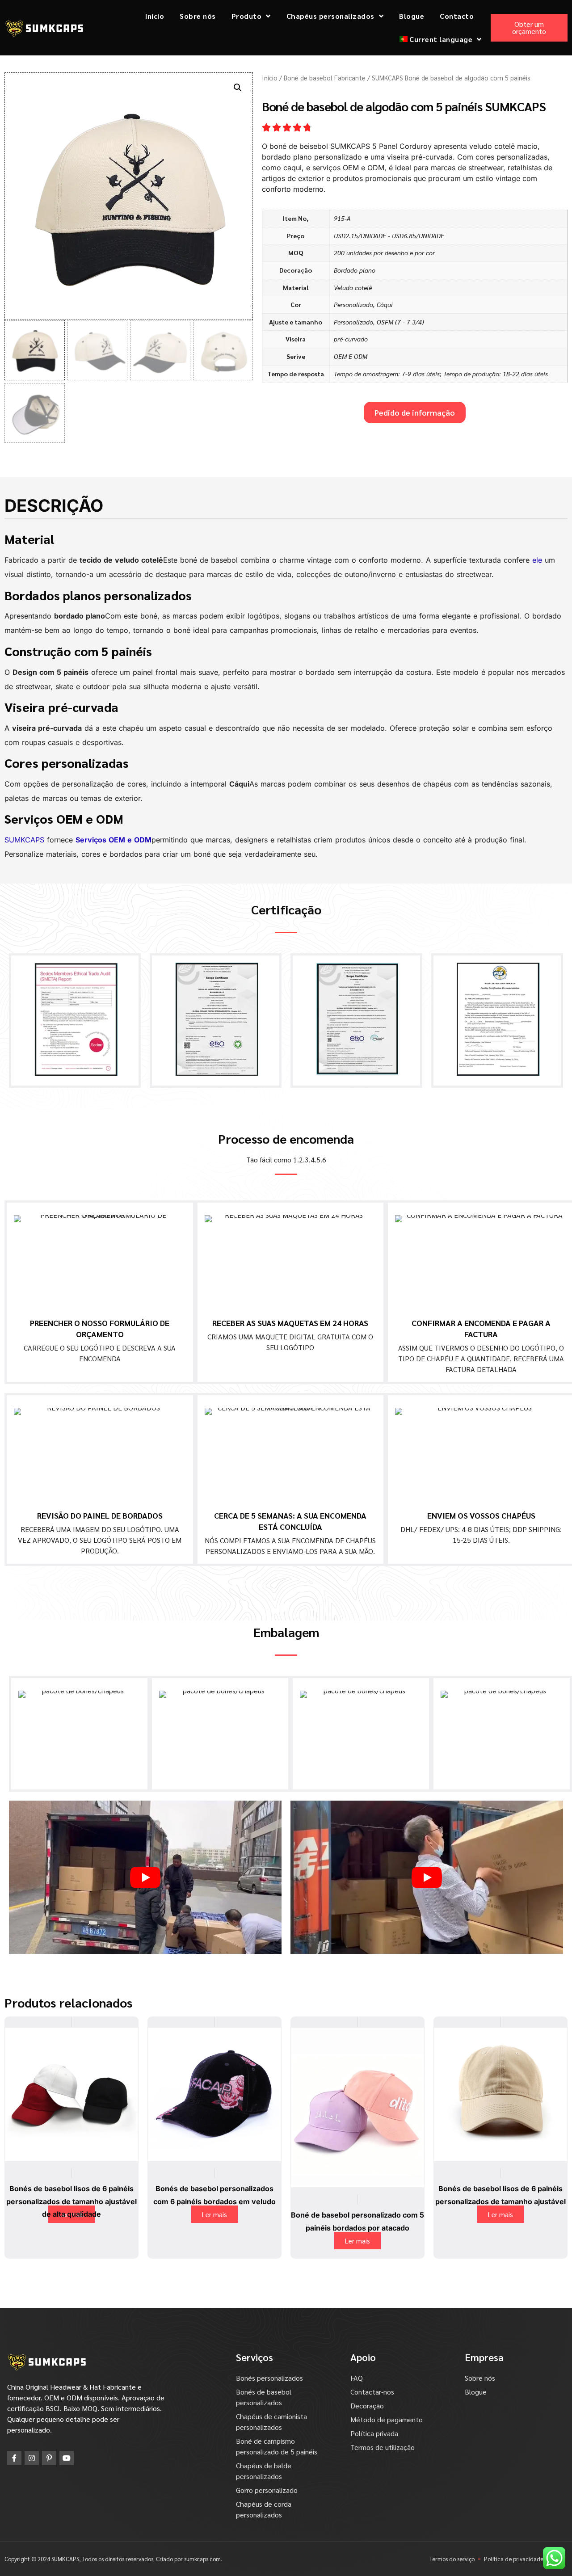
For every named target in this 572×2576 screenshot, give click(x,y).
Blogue (412, 16)
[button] (238, 88)
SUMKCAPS (24, 840)
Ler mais (214, 2214)
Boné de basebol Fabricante (325, 78)
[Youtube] (67, 2458)
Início (155, 16)
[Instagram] (32, 2458)
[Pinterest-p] (49, 2458)
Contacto (457, 16)
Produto (247, 16)
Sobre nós (198, 16)
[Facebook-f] (14, 2458)
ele (537, 560)
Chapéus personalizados (330, 16)
